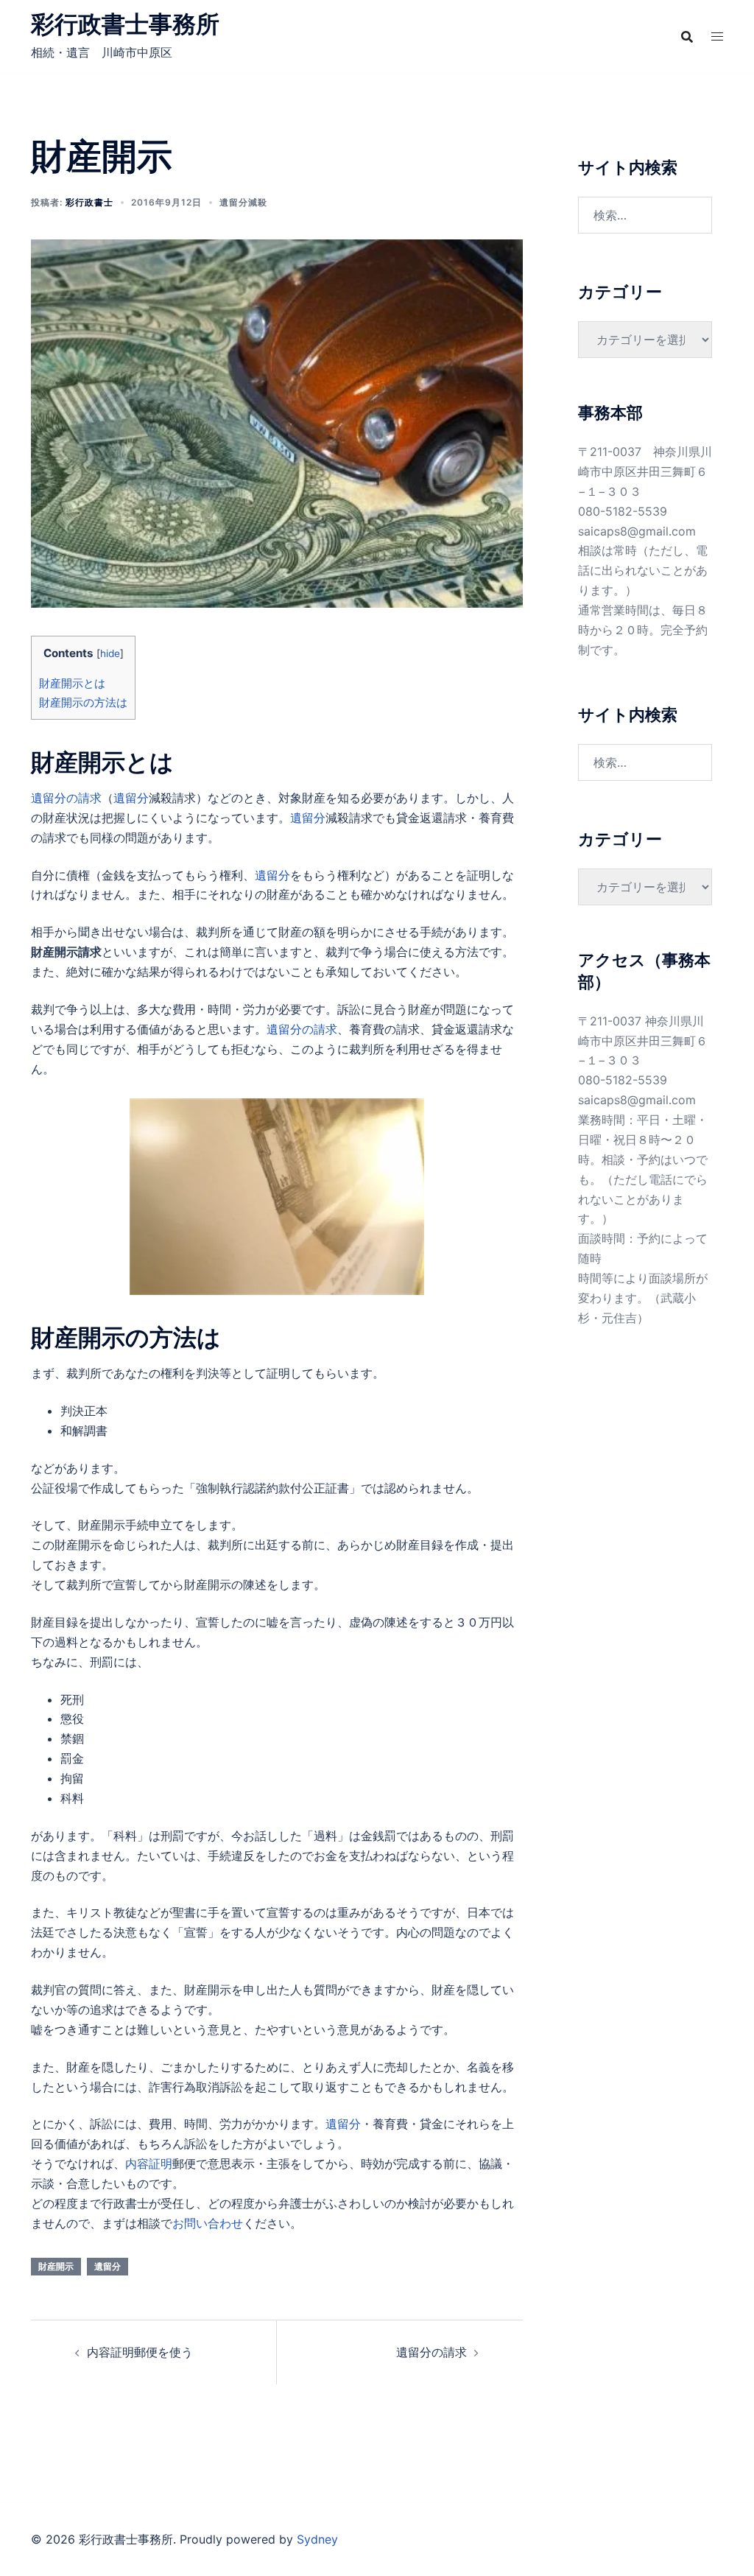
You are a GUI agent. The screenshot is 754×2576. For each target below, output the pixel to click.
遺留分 (131, 798)
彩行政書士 (89, 202)
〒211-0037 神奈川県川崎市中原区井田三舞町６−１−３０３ (645, 471)
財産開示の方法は (83, 702)
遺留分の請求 (66, 798)
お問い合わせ (208, 2223)
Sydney (317, 2539)
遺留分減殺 (243, 202)
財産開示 (56, 2266)
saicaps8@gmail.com (637, 531)
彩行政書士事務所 (125, 24)
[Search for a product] (687, 37)
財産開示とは (72, 683)
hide (110, 653)
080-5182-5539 (623, 511)
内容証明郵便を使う (140, 2352)
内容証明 (149, 2163)
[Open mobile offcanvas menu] (717, 36)
